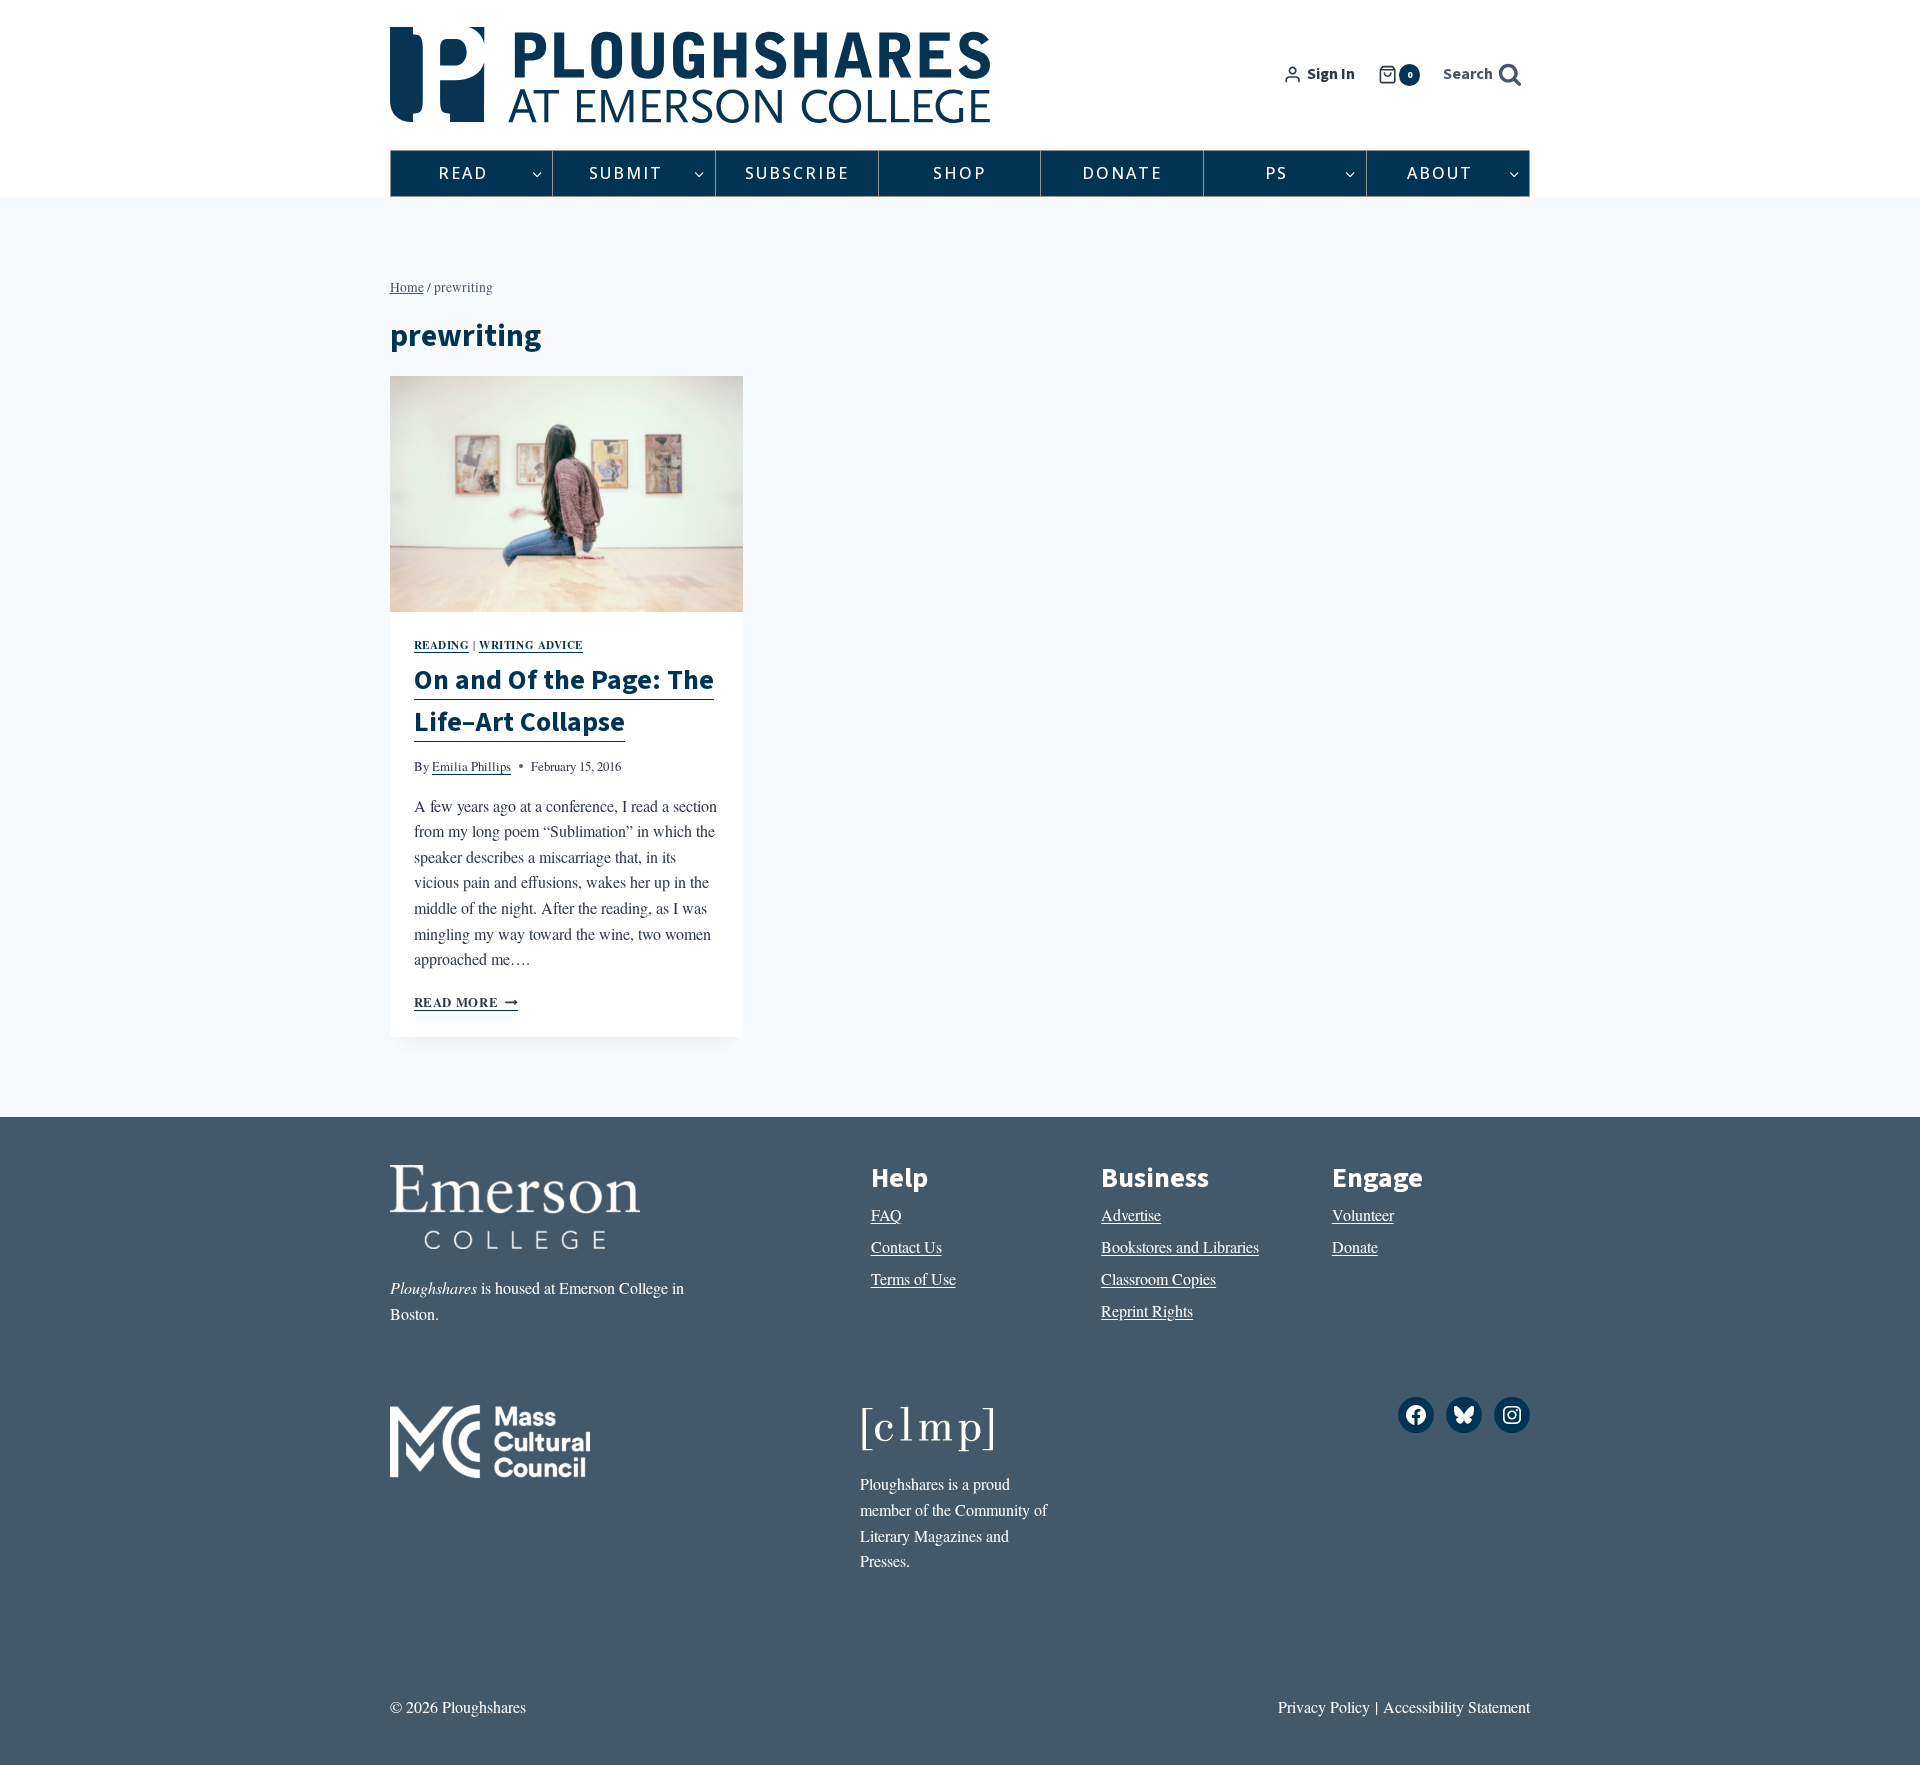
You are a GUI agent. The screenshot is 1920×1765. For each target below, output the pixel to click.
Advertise (1131, 1214)
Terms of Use (913, 1278)
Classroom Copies (1158, 1278)
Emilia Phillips (471, 766)
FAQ (886, 1214)
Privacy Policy (1324, 1706)
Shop (959, 173)
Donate (1122, 173)
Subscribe (797, 173)
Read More (466, 1002)
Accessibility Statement (1456, 1706)
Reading (442, 644)
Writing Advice (531, 644)
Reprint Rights (1147, 1310)
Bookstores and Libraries (1180, 1246)
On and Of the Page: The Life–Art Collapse (564, 701)
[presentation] (567, 494)
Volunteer (1363, 1214)
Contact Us (906, 1246)
